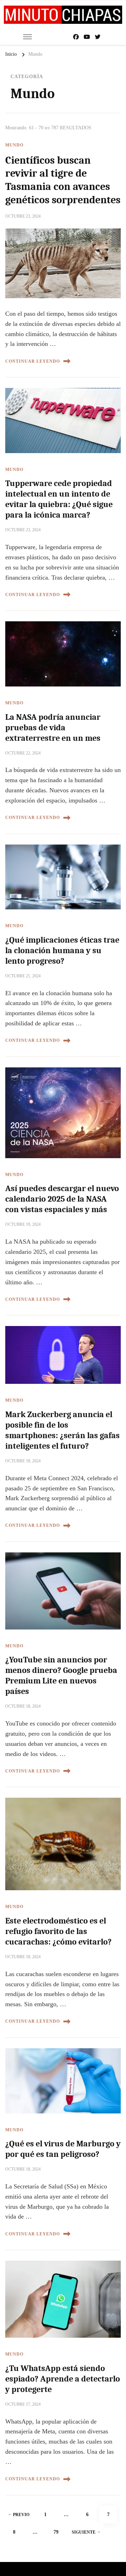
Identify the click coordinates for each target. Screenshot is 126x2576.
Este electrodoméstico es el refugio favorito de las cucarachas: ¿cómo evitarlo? (58, 1931)
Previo (21, 2515)
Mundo (14, 145)
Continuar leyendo (33, 361)
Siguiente (84, 2532)
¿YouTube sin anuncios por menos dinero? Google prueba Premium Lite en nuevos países (61, 1675)
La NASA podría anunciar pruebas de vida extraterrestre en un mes (53, 727)
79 (59, 2532)
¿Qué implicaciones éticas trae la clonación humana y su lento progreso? (62, 950)
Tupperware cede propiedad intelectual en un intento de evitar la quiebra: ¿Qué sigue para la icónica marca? (59, 499)
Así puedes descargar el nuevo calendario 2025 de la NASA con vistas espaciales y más (62, 1199)
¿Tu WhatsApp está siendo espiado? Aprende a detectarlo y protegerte (63, 2379)
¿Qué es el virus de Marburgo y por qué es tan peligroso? (63, 2149)
